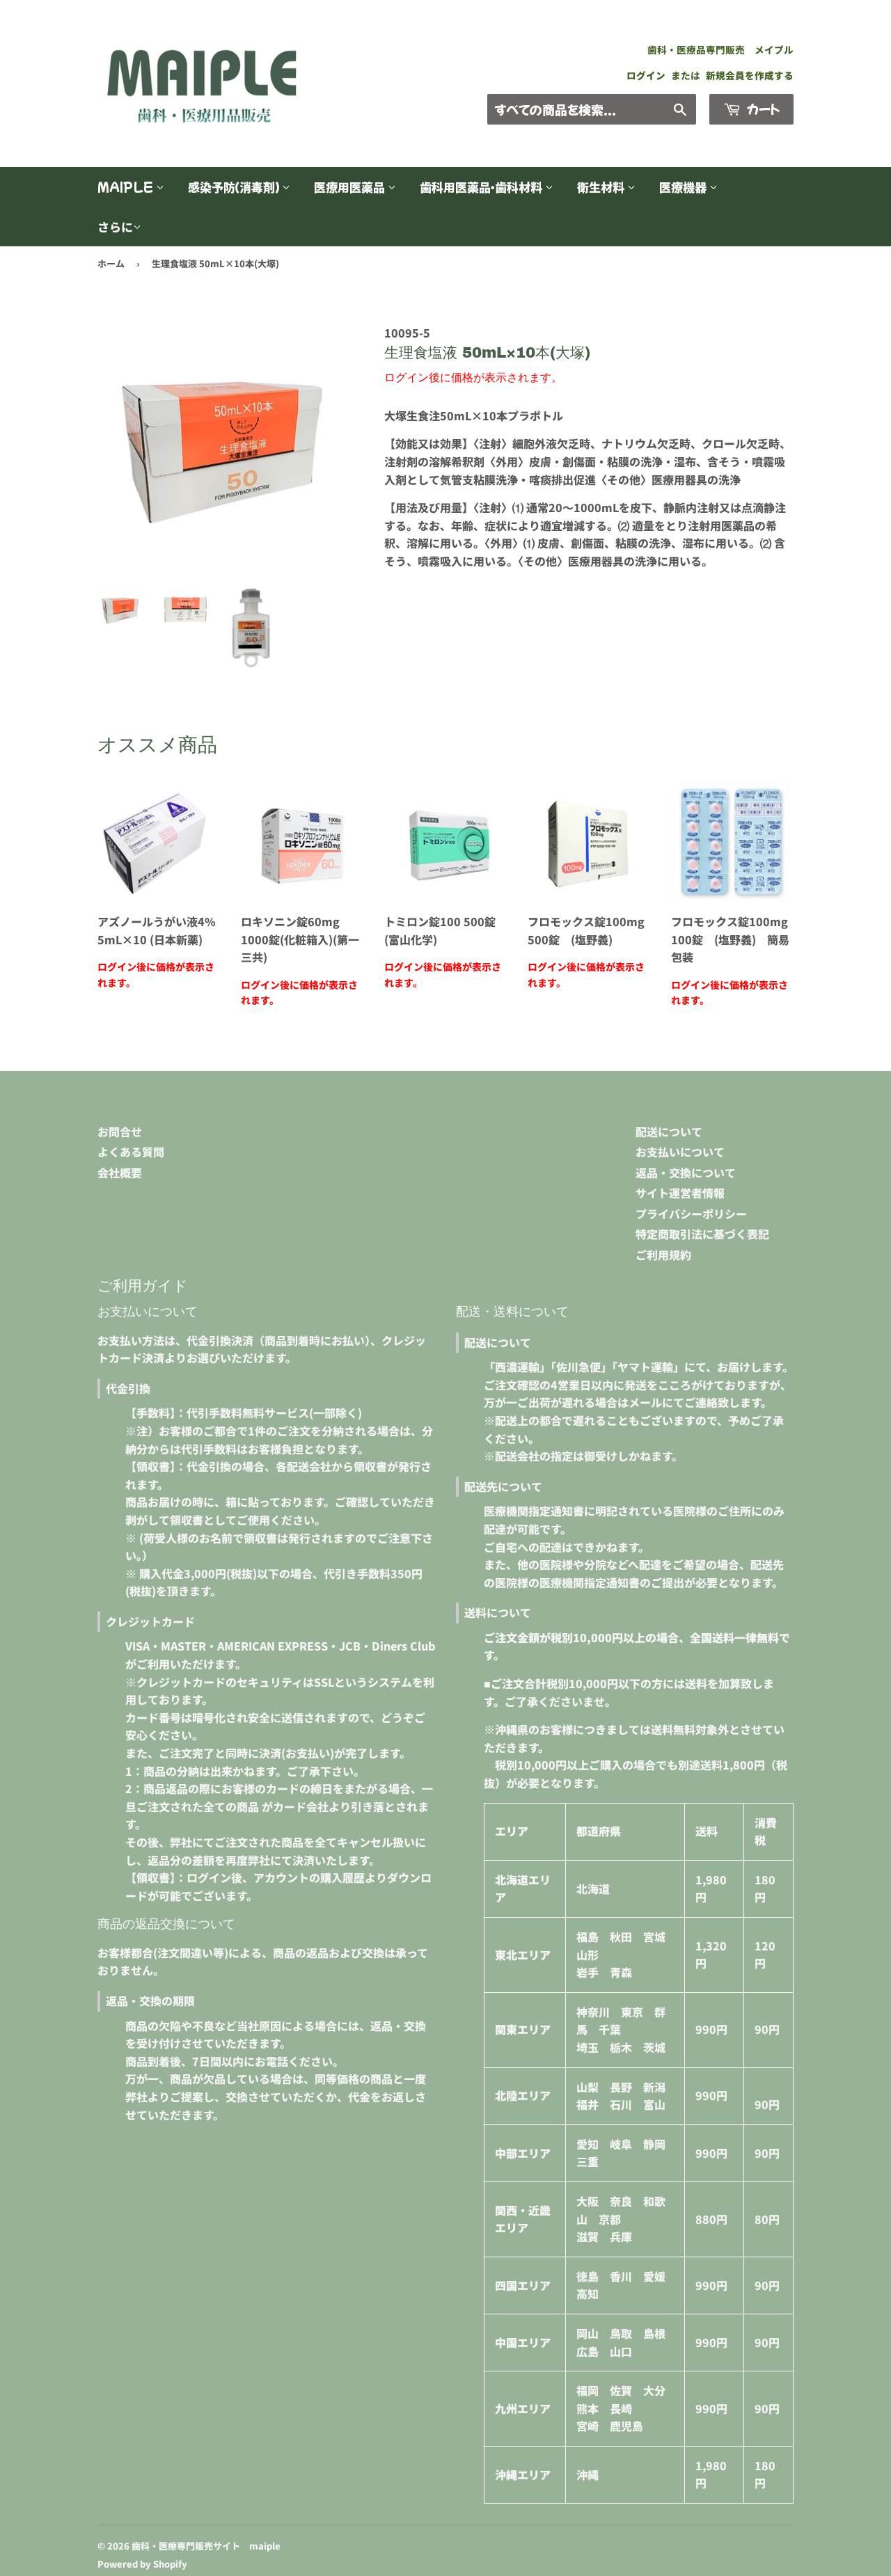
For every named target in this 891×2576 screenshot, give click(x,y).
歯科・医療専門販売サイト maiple (206, 2546)
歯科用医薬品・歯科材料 (482, 187)
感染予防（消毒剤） (235, 187)
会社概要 (120, 1172)
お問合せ (120, 1131)
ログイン (646, 75)
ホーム (111, 263)
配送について (669, 1131)
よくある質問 (131, 1152)
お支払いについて (680, 1152)
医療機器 (684, 187)
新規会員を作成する (750, 75)
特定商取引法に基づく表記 (702, 1234)
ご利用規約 (663, 1255)
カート (762, 109)
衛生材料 (602, 187)
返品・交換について (686, 1172)
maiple (127, 187)
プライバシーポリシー (691, 1214)
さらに (115, 226)
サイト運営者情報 (680, 1193)
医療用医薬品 (351, 187)
